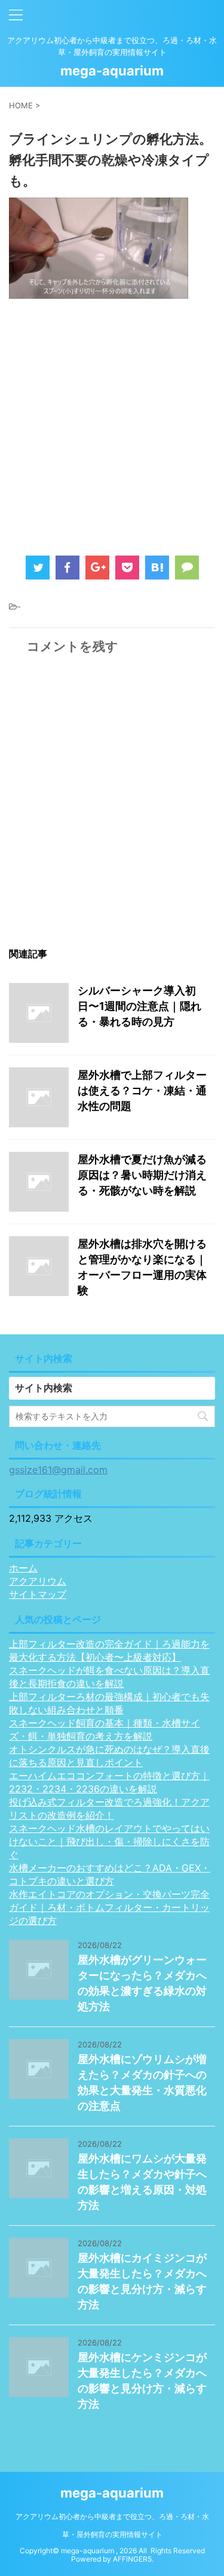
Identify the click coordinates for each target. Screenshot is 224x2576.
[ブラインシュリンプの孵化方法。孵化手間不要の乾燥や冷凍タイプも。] (157, 568)
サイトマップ (38, 1594)
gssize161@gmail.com (58, 1470)
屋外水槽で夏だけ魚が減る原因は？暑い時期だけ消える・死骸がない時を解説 (142, 1175)
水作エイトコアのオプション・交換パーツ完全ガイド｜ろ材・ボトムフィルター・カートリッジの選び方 (109, 1907)
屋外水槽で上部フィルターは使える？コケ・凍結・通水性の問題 (142, 1090)
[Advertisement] (112, 423)
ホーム (23, 1568)
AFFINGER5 (132, 2559)
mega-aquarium (112, 71)
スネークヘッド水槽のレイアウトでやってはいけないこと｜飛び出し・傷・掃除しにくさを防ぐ (109, 1841)
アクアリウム (38, 1581)
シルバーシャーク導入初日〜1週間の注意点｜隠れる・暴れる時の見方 (139, 1006)
